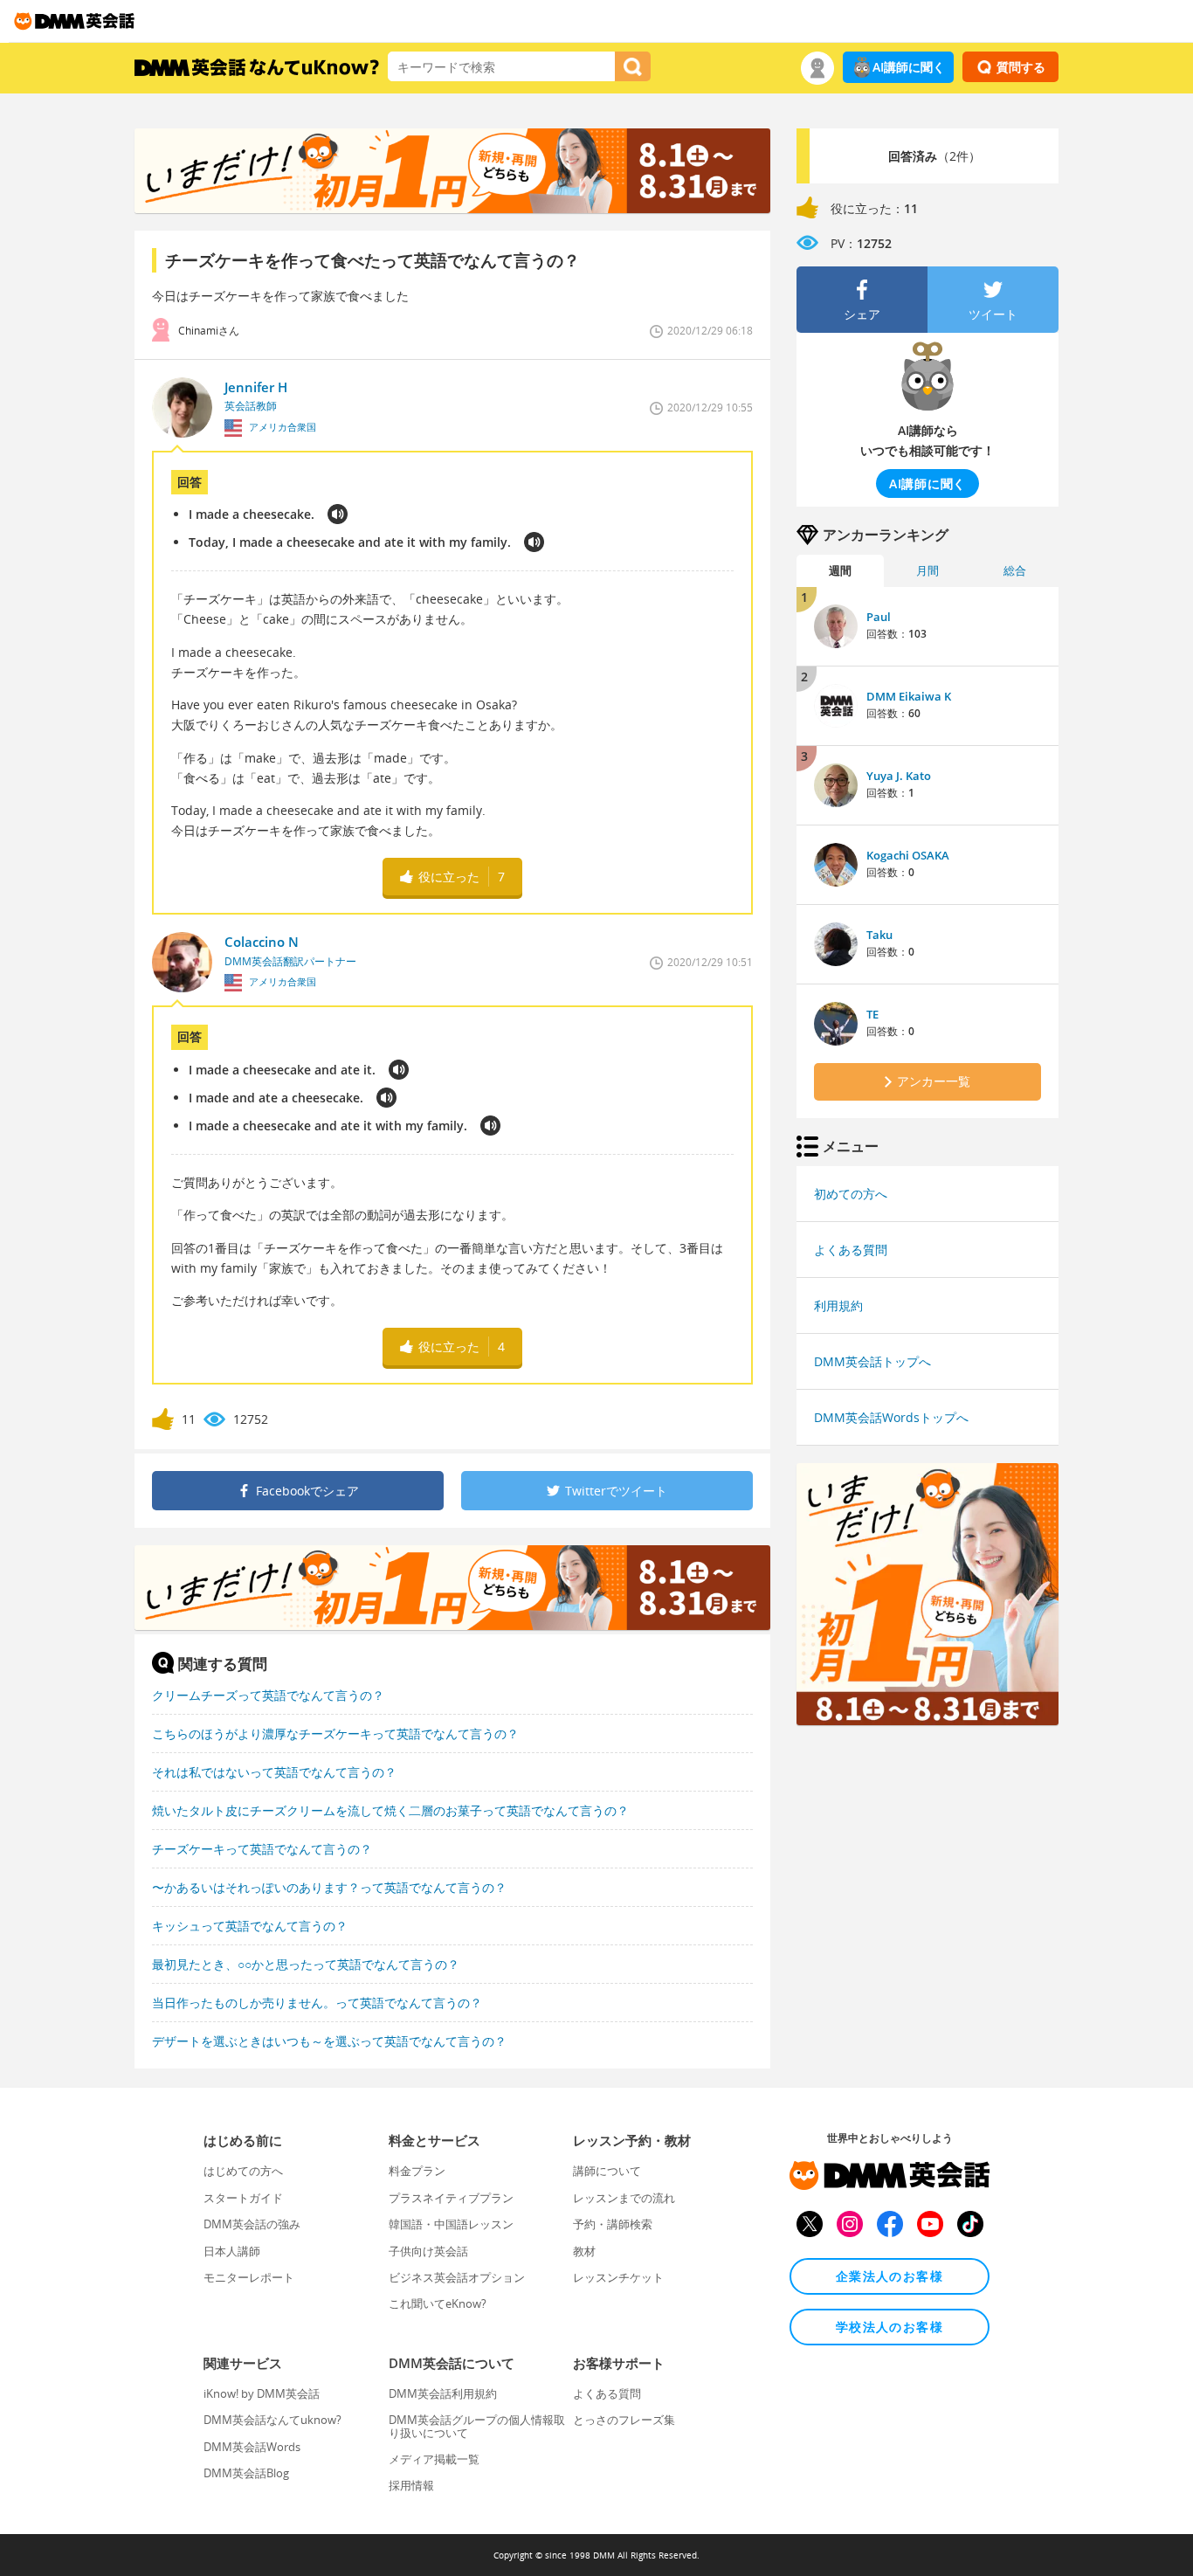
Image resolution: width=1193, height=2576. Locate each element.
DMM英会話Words (252, 2447)
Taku (879, 935)
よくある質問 (851, 1250)
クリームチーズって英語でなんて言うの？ (268, 1695)
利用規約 (838, 1305)
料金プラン (417, 2171)
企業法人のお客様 (890, 2276)
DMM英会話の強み (252, 2224)
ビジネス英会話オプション (457, 2277)
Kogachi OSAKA (908, 855)
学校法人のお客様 (890, 2327)
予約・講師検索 (613, 2224)
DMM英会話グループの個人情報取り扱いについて (477, 2426)
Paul (879, 617)
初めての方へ (851, 1194)
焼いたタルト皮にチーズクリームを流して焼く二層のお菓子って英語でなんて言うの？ (390, 1810)
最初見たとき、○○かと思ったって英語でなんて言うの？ (306, 1964)
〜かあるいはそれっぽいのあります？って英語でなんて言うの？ (329, 1887)
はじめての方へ (243, 2171)
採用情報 (411, 2485)
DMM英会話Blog (246, 2473)
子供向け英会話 (428, 2251)
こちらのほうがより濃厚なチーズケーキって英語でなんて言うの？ (335, 1733)
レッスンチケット (618, 2277)
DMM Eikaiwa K (909, 696)
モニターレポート (249, 2277)
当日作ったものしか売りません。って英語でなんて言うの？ (317, 2003)
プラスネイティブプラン (451, 2198)
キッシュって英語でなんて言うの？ (250, 1926)
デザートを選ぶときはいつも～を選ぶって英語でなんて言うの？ (329, 2041)
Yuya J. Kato (899, 776)
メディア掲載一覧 (434, 2459)
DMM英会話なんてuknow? (272, 2420)
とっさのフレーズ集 (624, 2420)
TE (872, 1014)
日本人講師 (232, 2251)
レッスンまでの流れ (624, 2198)
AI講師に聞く (909, 67)
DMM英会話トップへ (872, 1361)
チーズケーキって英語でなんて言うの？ (262, 1849)
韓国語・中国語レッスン (451, 2224)
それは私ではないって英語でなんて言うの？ (274, 1772)
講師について (607, 2171)
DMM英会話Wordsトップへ (891, 1417)
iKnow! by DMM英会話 (262, 2393)
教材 (584, 2251)
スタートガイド (243, 2198)
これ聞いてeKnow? (438, 2303)
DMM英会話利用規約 (443, 2393)
